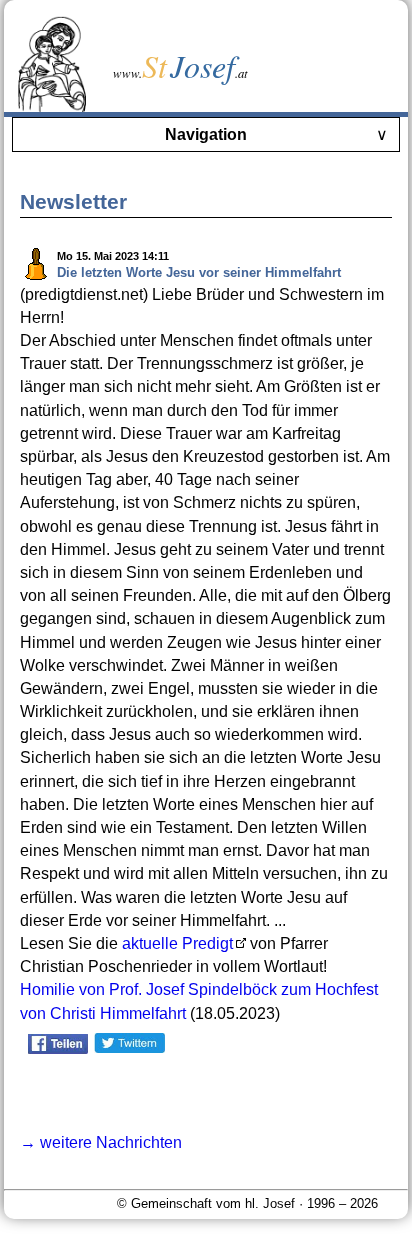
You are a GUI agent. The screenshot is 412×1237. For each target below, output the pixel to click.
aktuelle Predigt (177, 943)
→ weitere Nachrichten (101, 1142)
